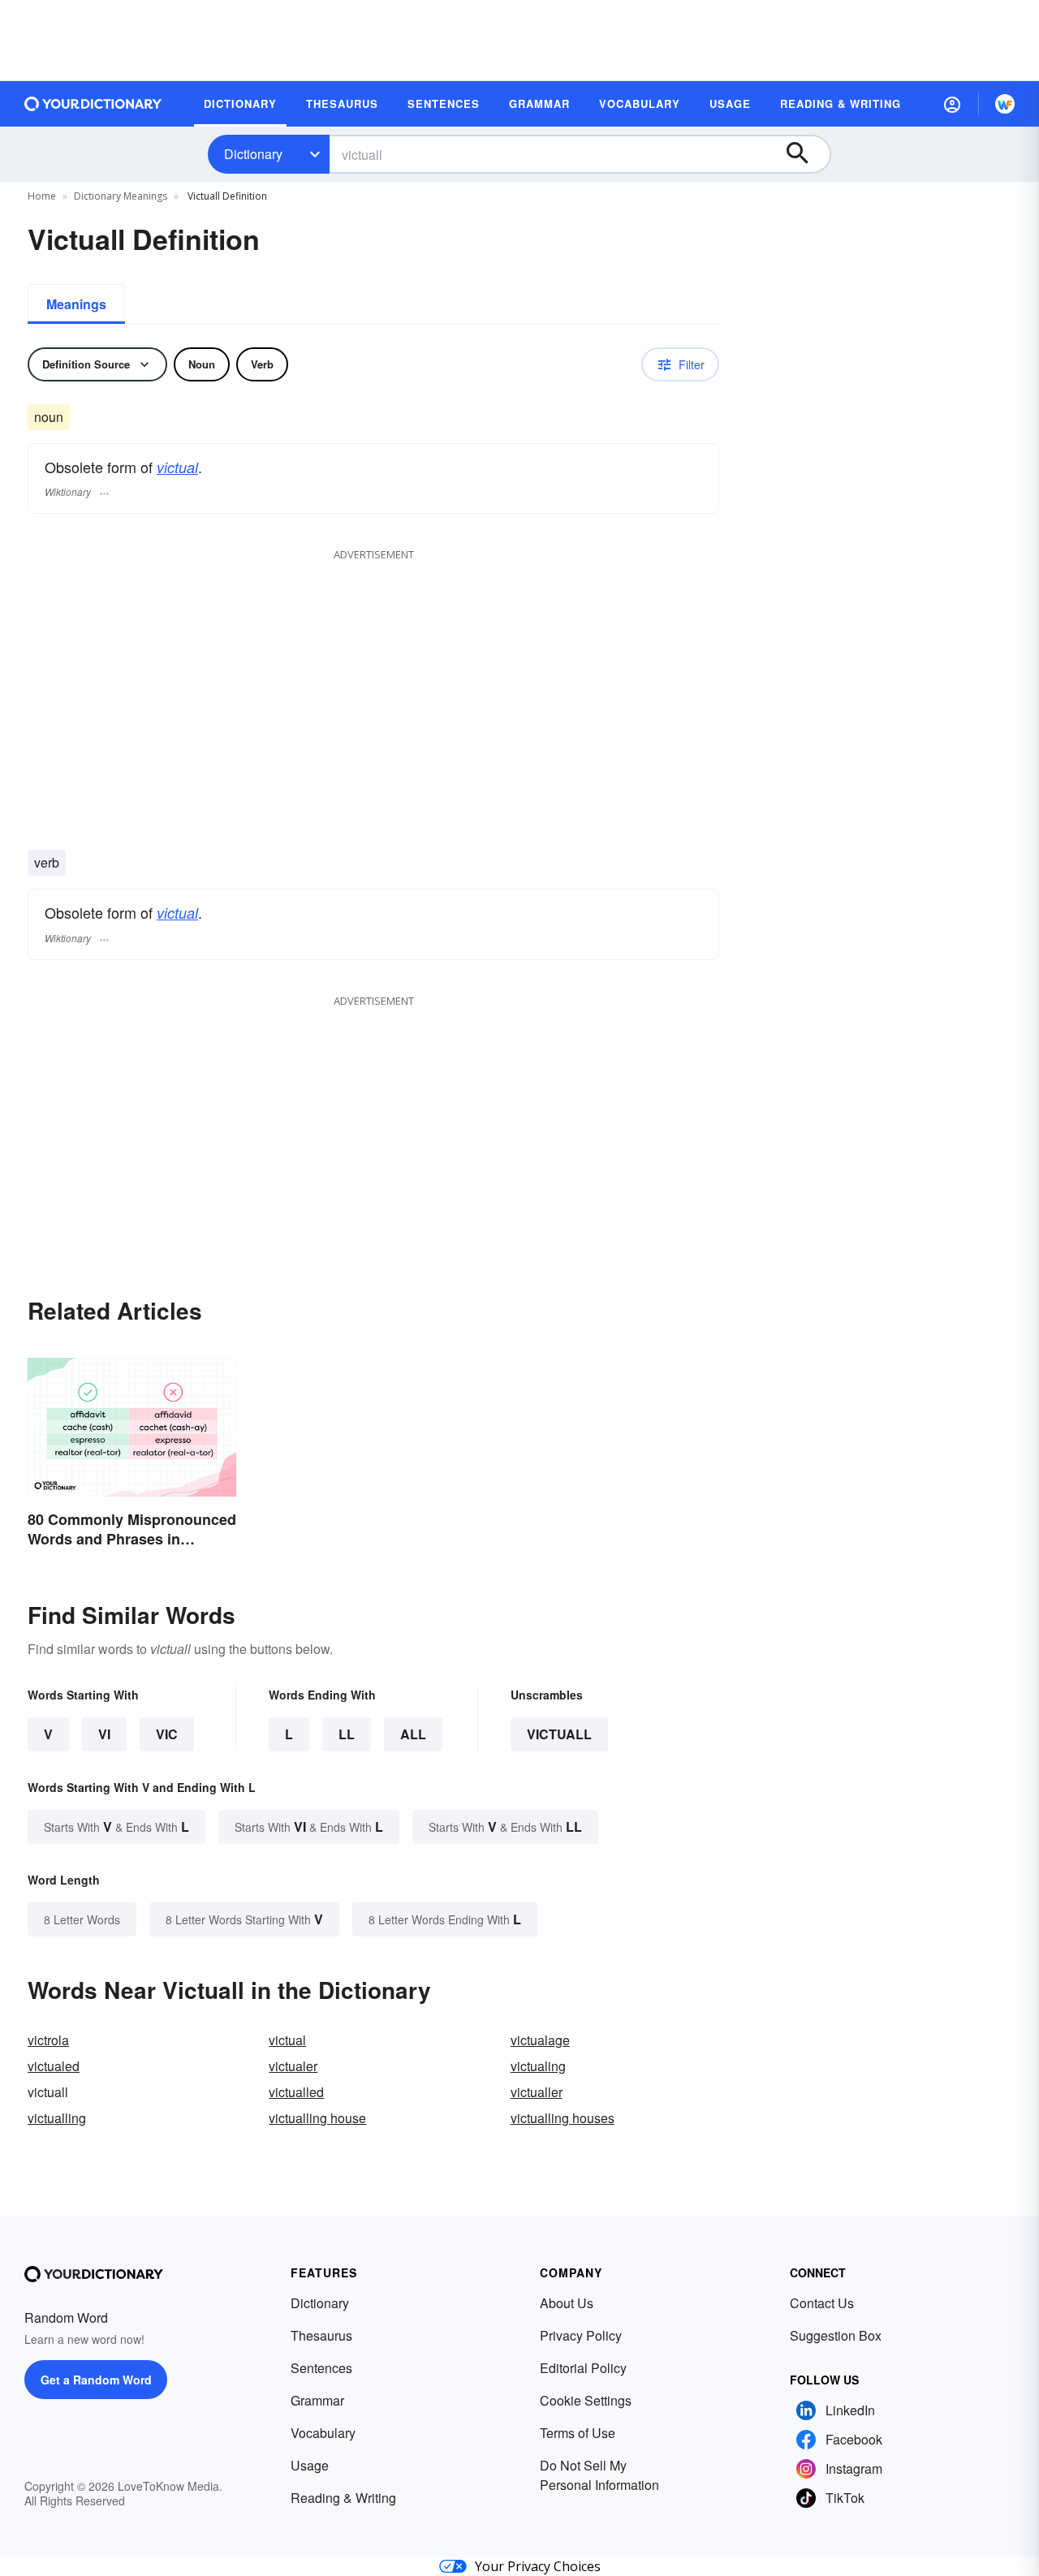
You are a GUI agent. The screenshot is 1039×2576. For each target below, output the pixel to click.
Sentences (321, 2368)
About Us (567, 2303)
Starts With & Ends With (116, 1826)
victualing (538, 2066)
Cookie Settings (586, 2400)
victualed (54, 2066)
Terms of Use (578, 2433)
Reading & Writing (343, 2498)
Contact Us (822, 2303)
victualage (540, 2040)
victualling (57, 2118)
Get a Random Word (96, 2380)
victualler (537, 2092)
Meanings (76, 304)
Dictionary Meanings (121, 196)
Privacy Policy (581, 2335)
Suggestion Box (836, 2335)
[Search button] (805, 154)
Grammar (317, 2400)
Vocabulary (323, 2433)
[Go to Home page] (93, 104)
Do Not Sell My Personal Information (599, 2475)
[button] (952, 104)
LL (347, 1734)
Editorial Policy (583, 2368)
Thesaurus (321, 2335)
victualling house (317, 2118)
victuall (559, 1734)
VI (104, 1734)
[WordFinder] (1005, 104)
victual (177, 467)
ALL (413, 1734)
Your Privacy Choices (538, 2566)
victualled (296, 2092)
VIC (167, 1734)
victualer (293, 2066)
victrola (48, 2040)
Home (42, 196)
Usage (310, 2465)
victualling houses (563, 2118)
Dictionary (253, 154)
